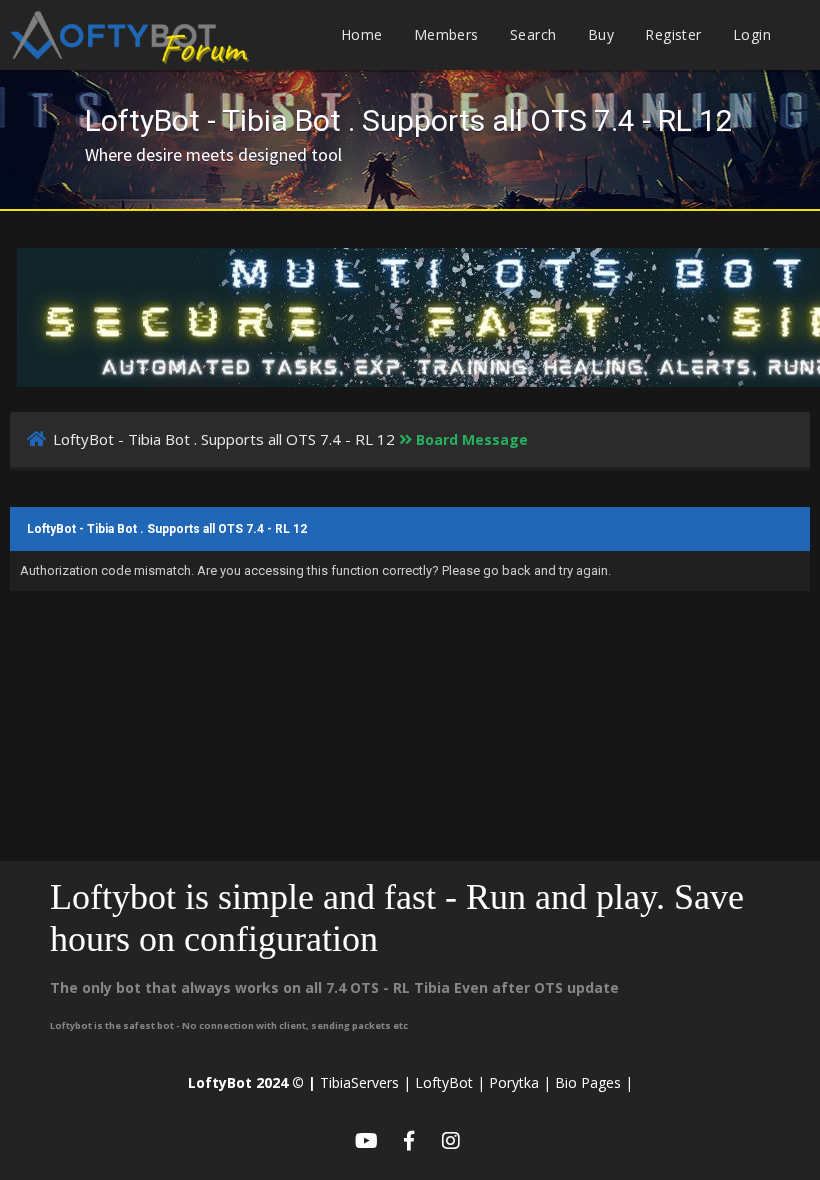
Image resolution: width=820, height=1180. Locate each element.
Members (446, 34)
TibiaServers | (365, 1082)
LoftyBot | (450, 1082)
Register (673, 34)
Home (362, 34)
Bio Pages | (594, 1082)
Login (752, 34)
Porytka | (520, 1082)
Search (533, 34)
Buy (601, 34)
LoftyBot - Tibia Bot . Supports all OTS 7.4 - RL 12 (224, 439)
